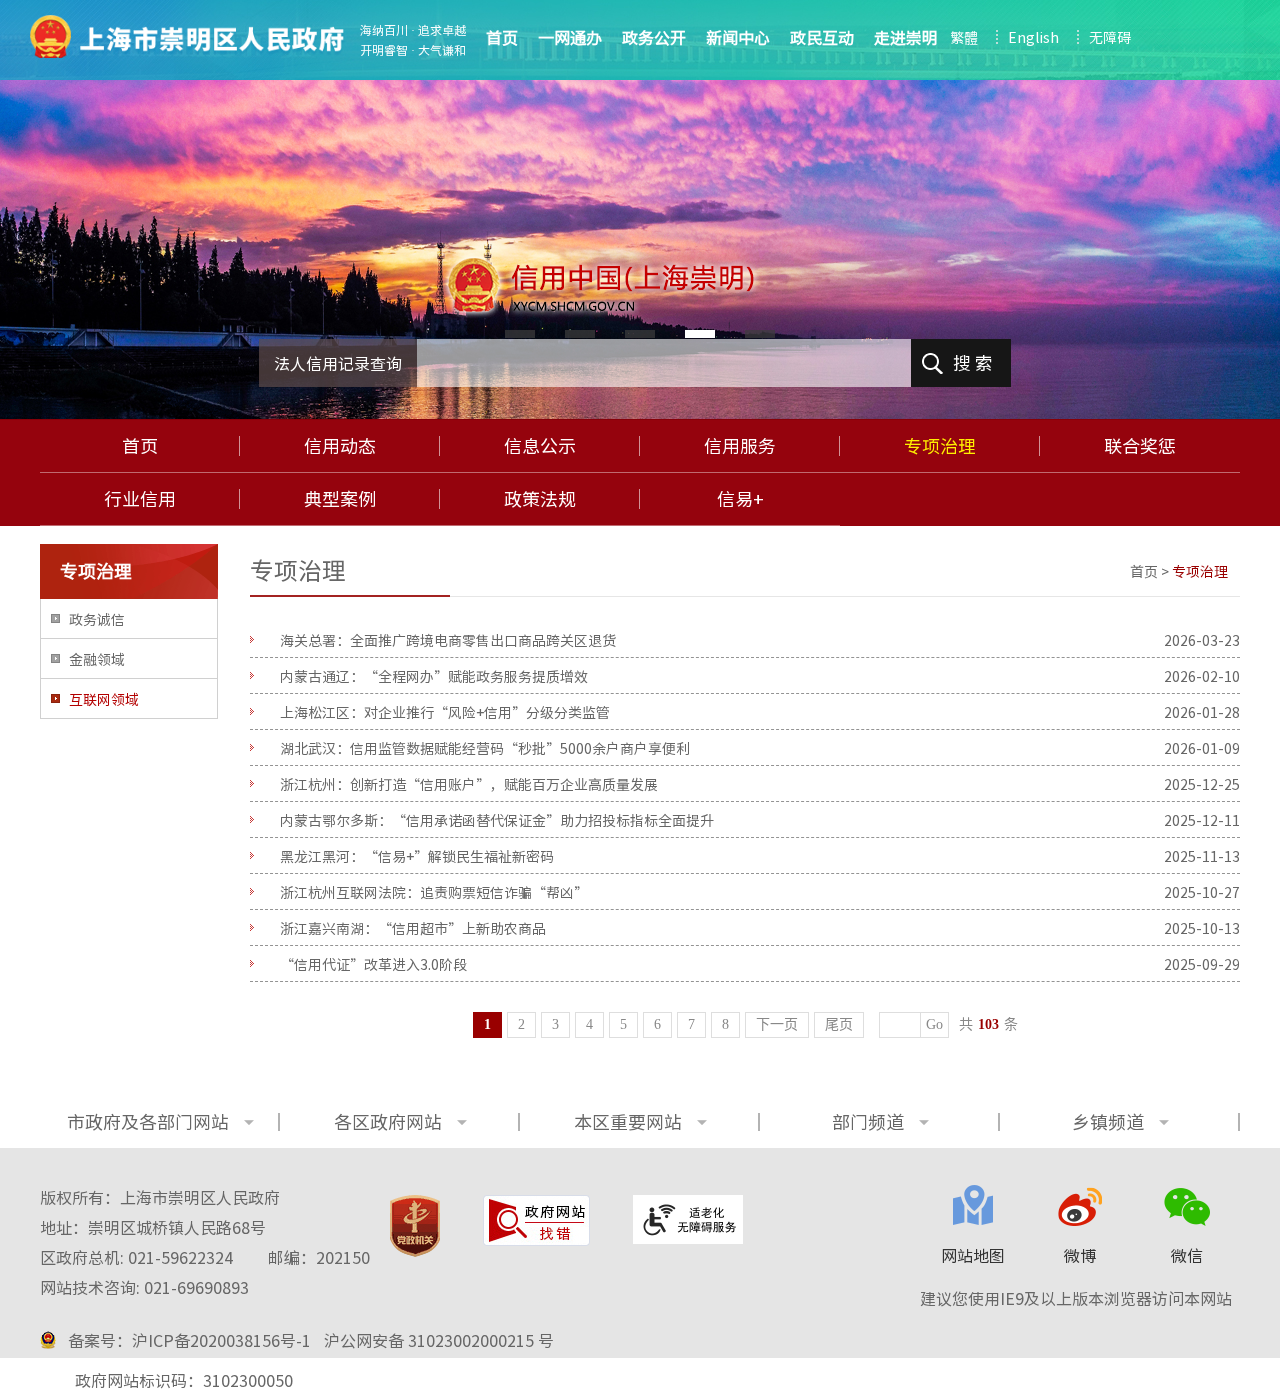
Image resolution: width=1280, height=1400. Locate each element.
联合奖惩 (1140, 446)
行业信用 (140, 499)
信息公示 (540, 446)
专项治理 (940, 446)
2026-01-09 (1202, 748)
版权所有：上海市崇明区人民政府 (160, 1197)
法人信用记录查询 (338, 363)
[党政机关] (415, 1226)
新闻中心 (738, 37)
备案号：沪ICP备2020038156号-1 (189, 1340)
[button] (520, 334)
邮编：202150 (319, 1257)
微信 (1187, 1255)
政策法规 (540, 499)
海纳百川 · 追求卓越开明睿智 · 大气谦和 (413, 40)
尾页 (839, 1024)
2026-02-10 (1202, 676)
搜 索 (973, 362)
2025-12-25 (1202, 784)
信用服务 (740, 446)
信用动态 (340, 446)
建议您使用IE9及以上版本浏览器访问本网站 (1076, 1298)
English (1033, 37)
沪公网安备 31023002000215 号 (439, 1340)
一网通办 (570, 37)
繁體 (964, 37)
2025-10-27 (1202, 892)
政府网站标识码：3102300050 (184, 1380)
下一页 (777, 1024)
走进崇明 (906, 37)
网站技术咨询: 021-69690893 (144, 1287)
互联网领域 (104, 699)
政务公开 (654, 37)
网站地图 (973, 1255)
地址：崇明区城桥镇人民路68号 (153, 1227)
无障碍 (1110, 37)
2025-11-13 (1202, 856)
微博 (1080, 1255)
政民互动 (822, 37)
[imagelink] (187, 36)
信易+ (740, 499)
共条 (988, 1024)
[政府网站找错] (536, 1220)
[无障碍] (688, 1219)
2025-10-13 (1202, 928)
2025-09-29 (1202, 964)
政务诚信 (97, 619)
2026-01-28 (1202, 712)
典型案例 (340, 499)
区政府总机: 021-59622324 (205, 1257)
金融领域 (97, 659)
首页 (140, 446)
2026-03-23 (1202, 640)
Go (934, 1024)
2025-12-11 (1202, 820)
